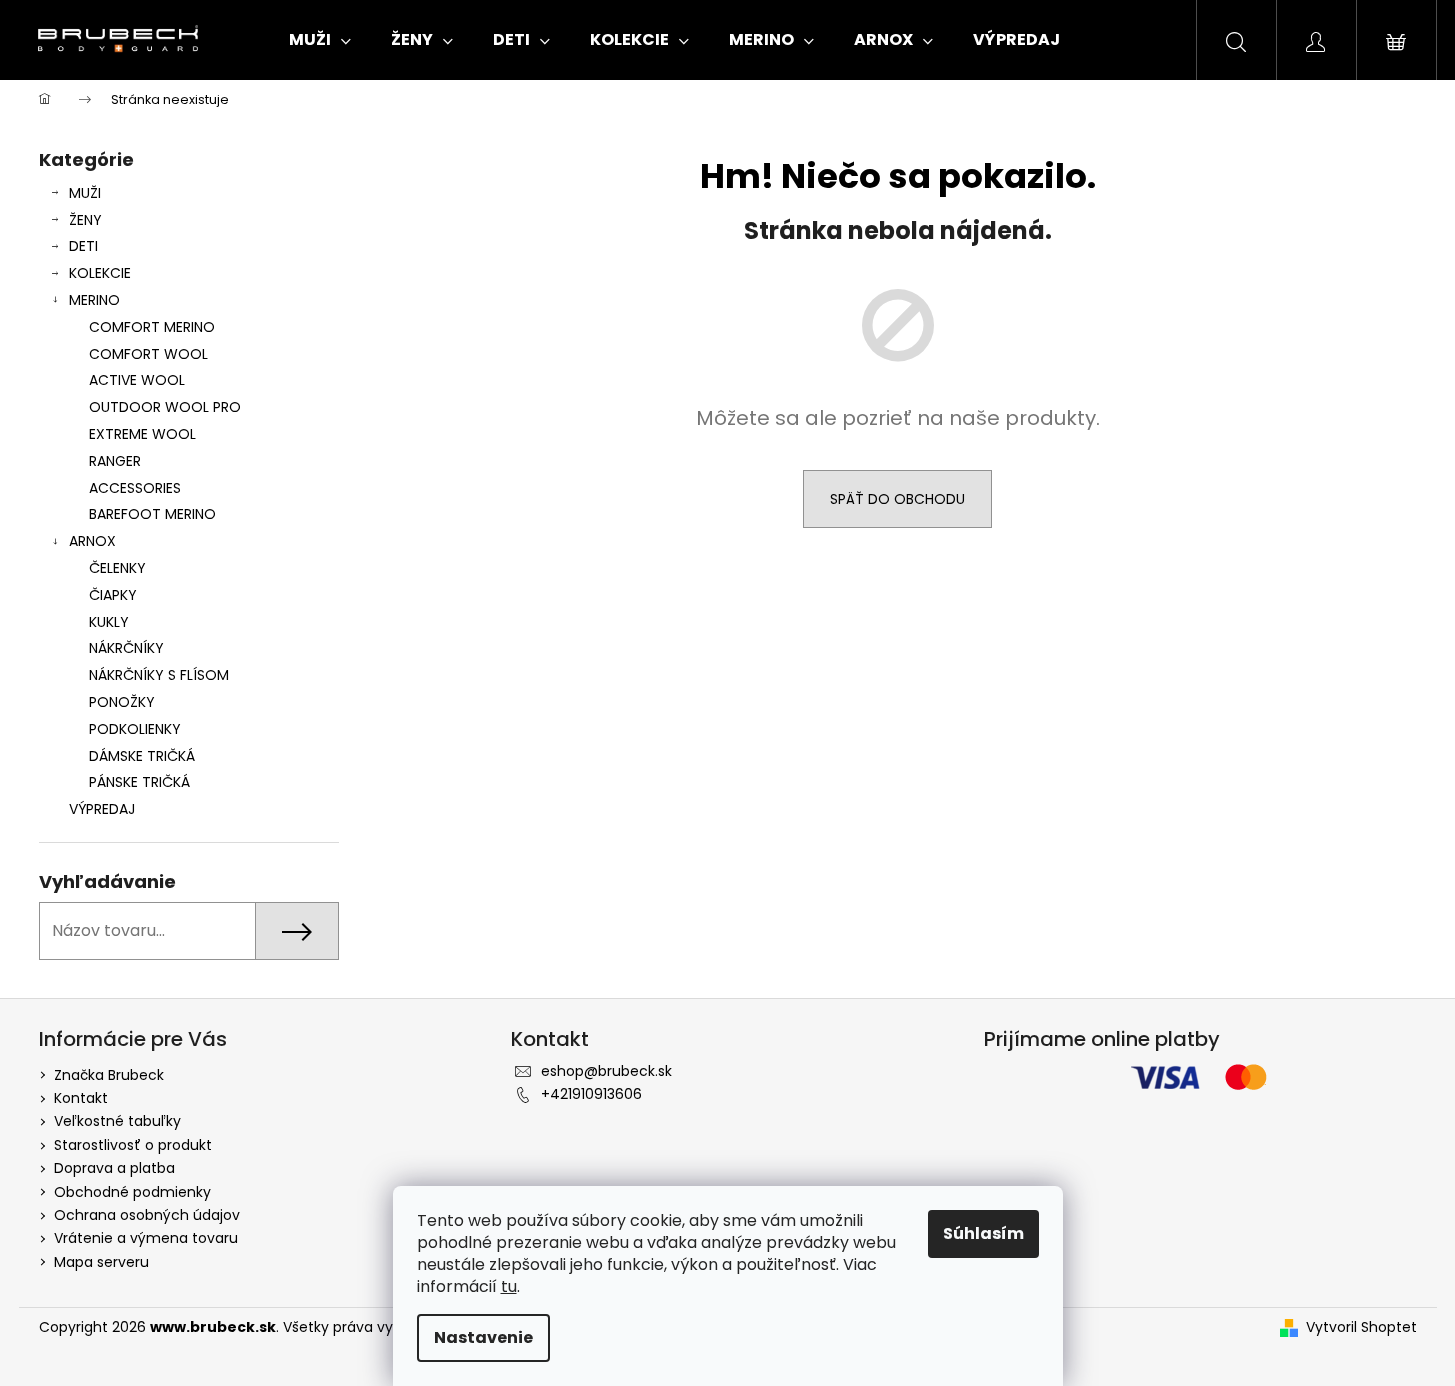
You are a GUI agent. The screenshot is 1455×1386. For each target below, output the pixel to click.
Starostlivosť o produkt (133, 1145)
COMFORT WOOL (148, 354)
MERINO (94, 300)
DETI (83, 246)
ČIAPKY (113, 595)
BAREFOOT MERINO (152, 514)
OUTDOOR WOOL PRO (165, 407)
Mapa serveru (101, 1262)
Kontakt (81, 1098)
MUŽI (85, 193)
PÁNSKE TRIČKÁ (139, 782)
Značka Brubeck (109, 1075)
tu (509, 1286)
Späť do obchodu (897, 499)
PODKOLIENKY (135, 729)
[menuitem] (320, 40)
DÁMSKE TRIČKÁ (142, 756)
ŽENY (85, 220)
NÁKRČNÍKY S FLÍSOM (159, 675)
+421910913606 (591, 1094)
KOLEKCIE (100, 273)
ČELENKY (117, 568)
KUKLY (109, 622)
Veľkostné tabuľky (117, 1121)
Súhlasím (983, 1233)
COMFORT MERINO (152, 327)
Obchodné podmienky (132, 1192)
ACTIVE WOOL (137, 380)
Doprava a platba (114, 1168)
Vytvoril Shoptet (1361, 1327)
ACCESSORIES (135, 488)
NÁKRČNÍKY (126, 648)
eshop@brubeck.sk (606, 1071)
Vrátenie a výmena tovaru (146, 1238)
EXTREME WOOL (142, 434)
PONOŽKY (122, 702)
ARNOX (92, 541)
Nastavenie (483, 1337)
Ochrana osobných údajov (147, 1215)
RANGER (115, 461)
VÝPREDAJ (102, 809)
